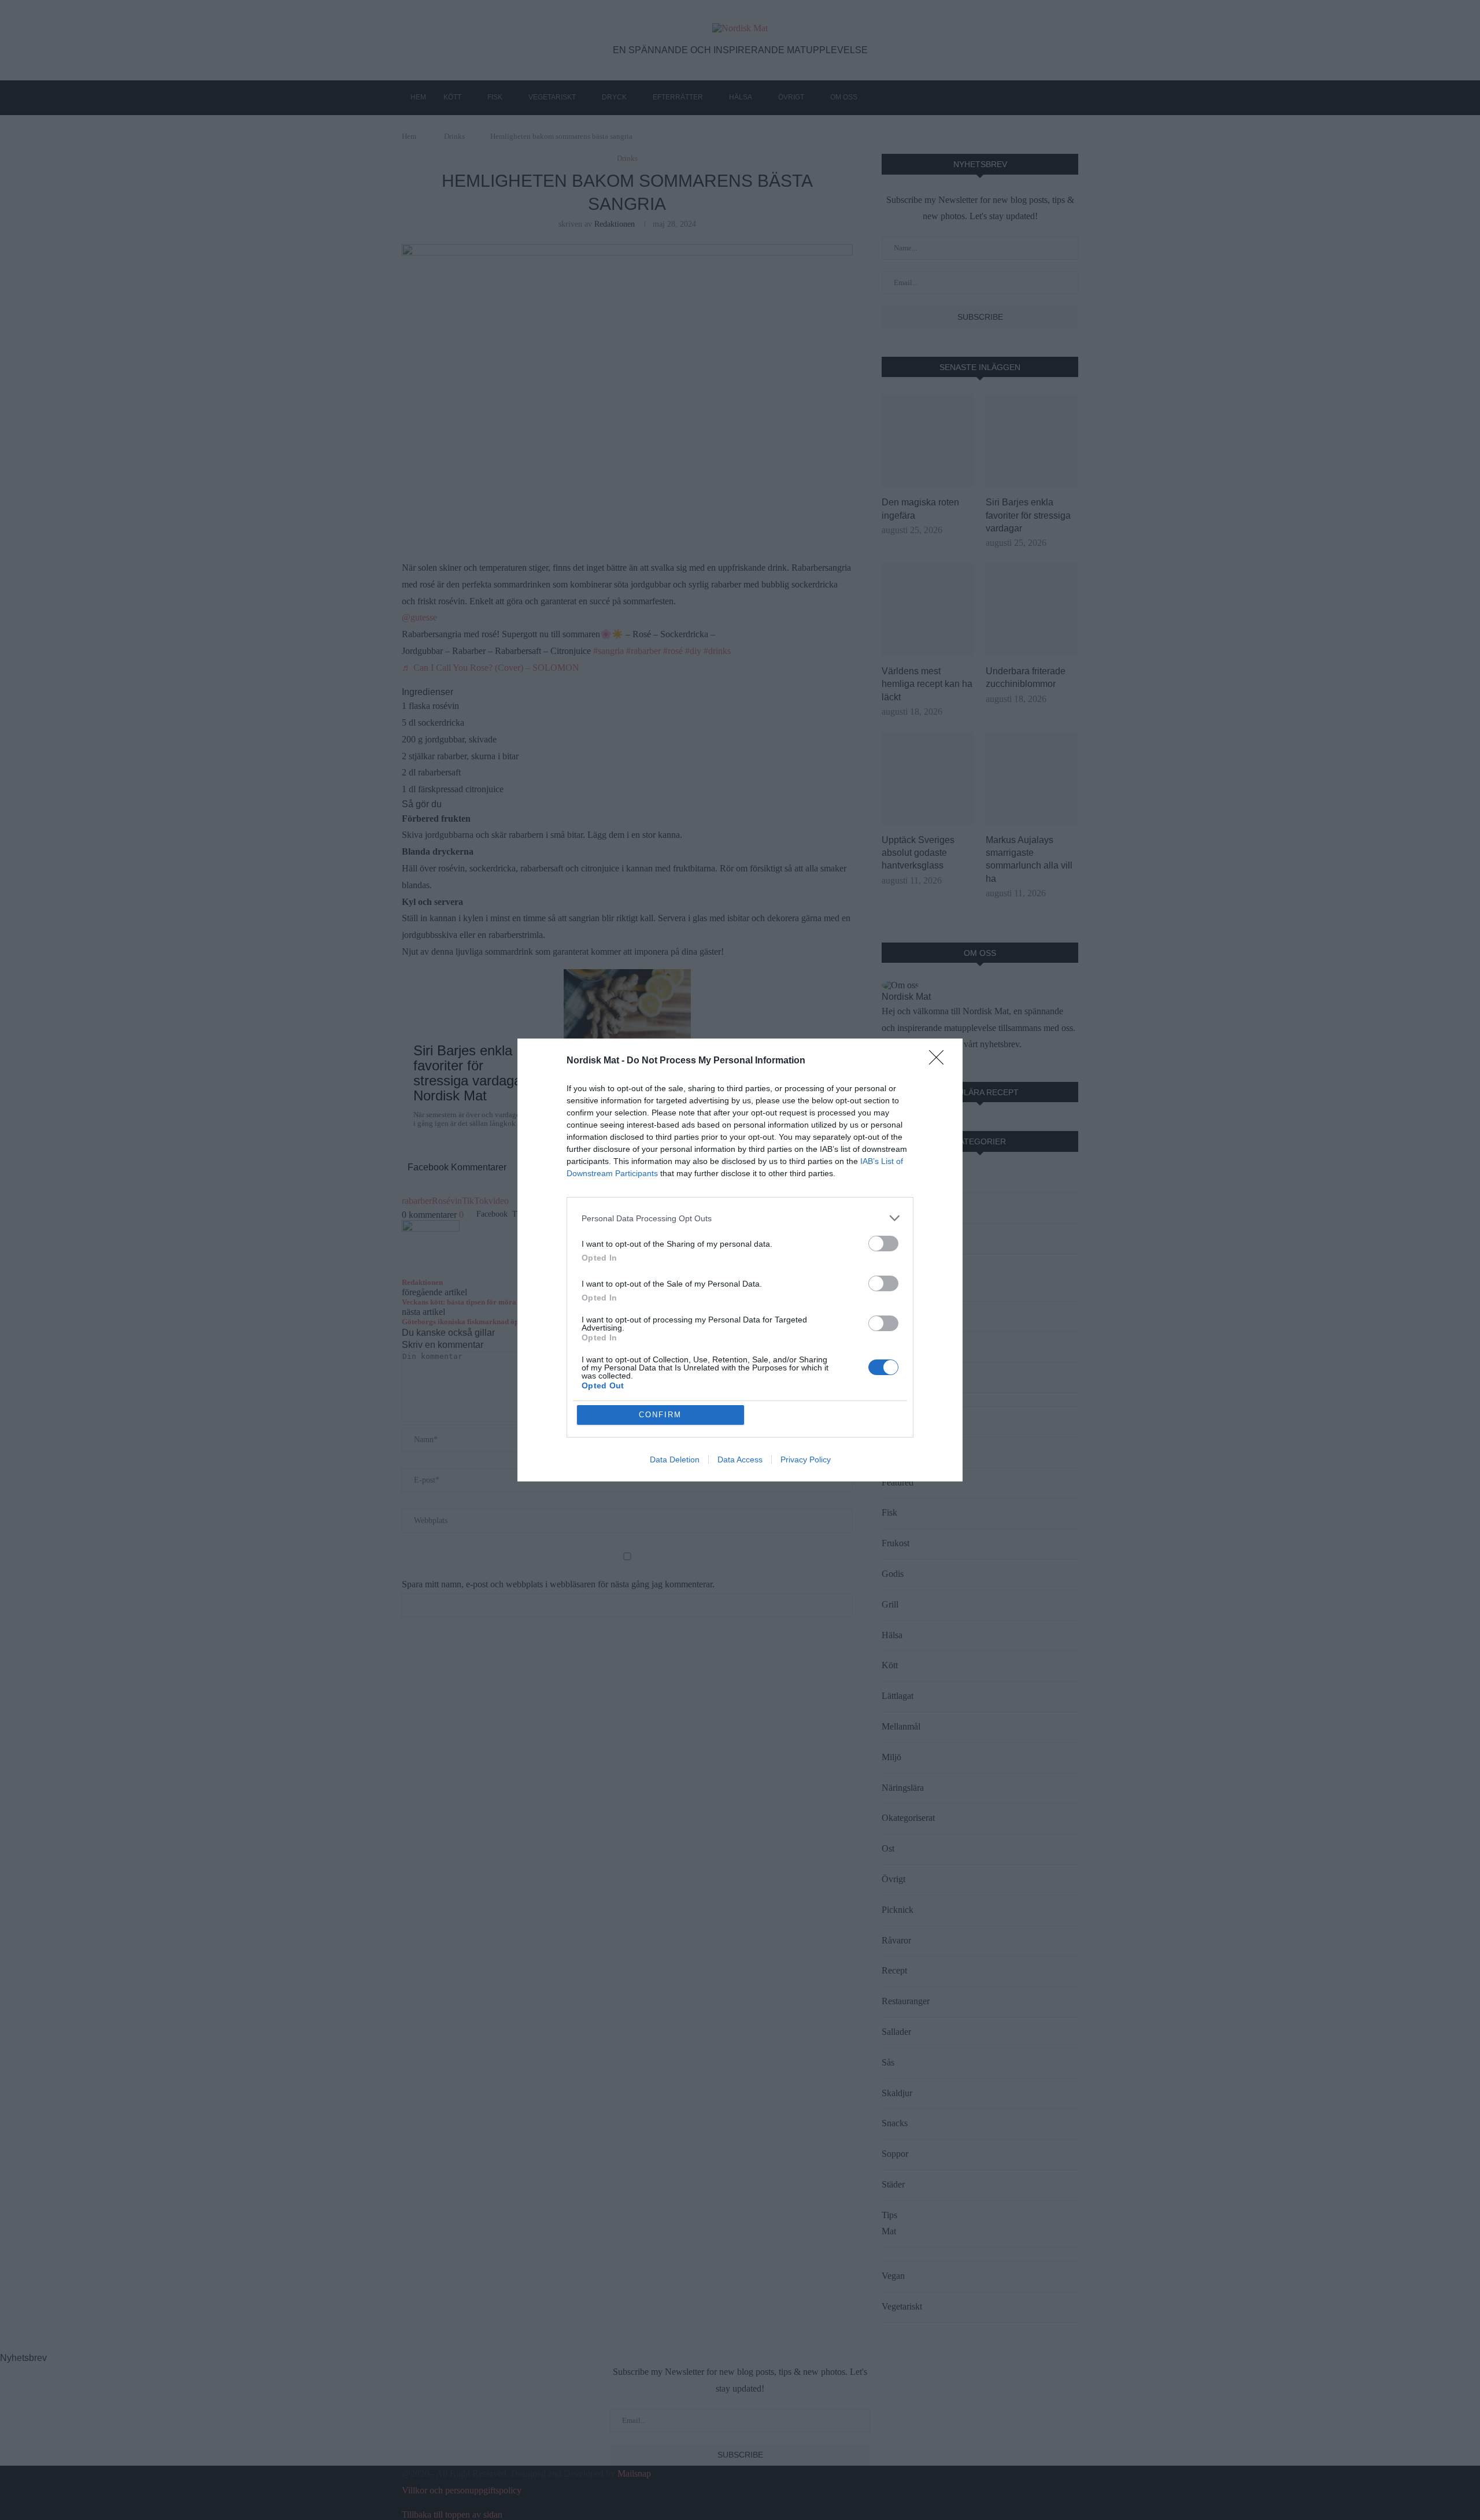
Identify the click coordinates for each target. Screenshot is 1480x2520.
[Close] (940, 1061)
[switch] (883, 1244)
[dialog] (740, 1260)
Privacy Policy (806, 1459)
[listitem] (740, 1218)
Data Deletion (675, 1459)
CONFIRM (660, 1415)
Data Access (740, 1459)
